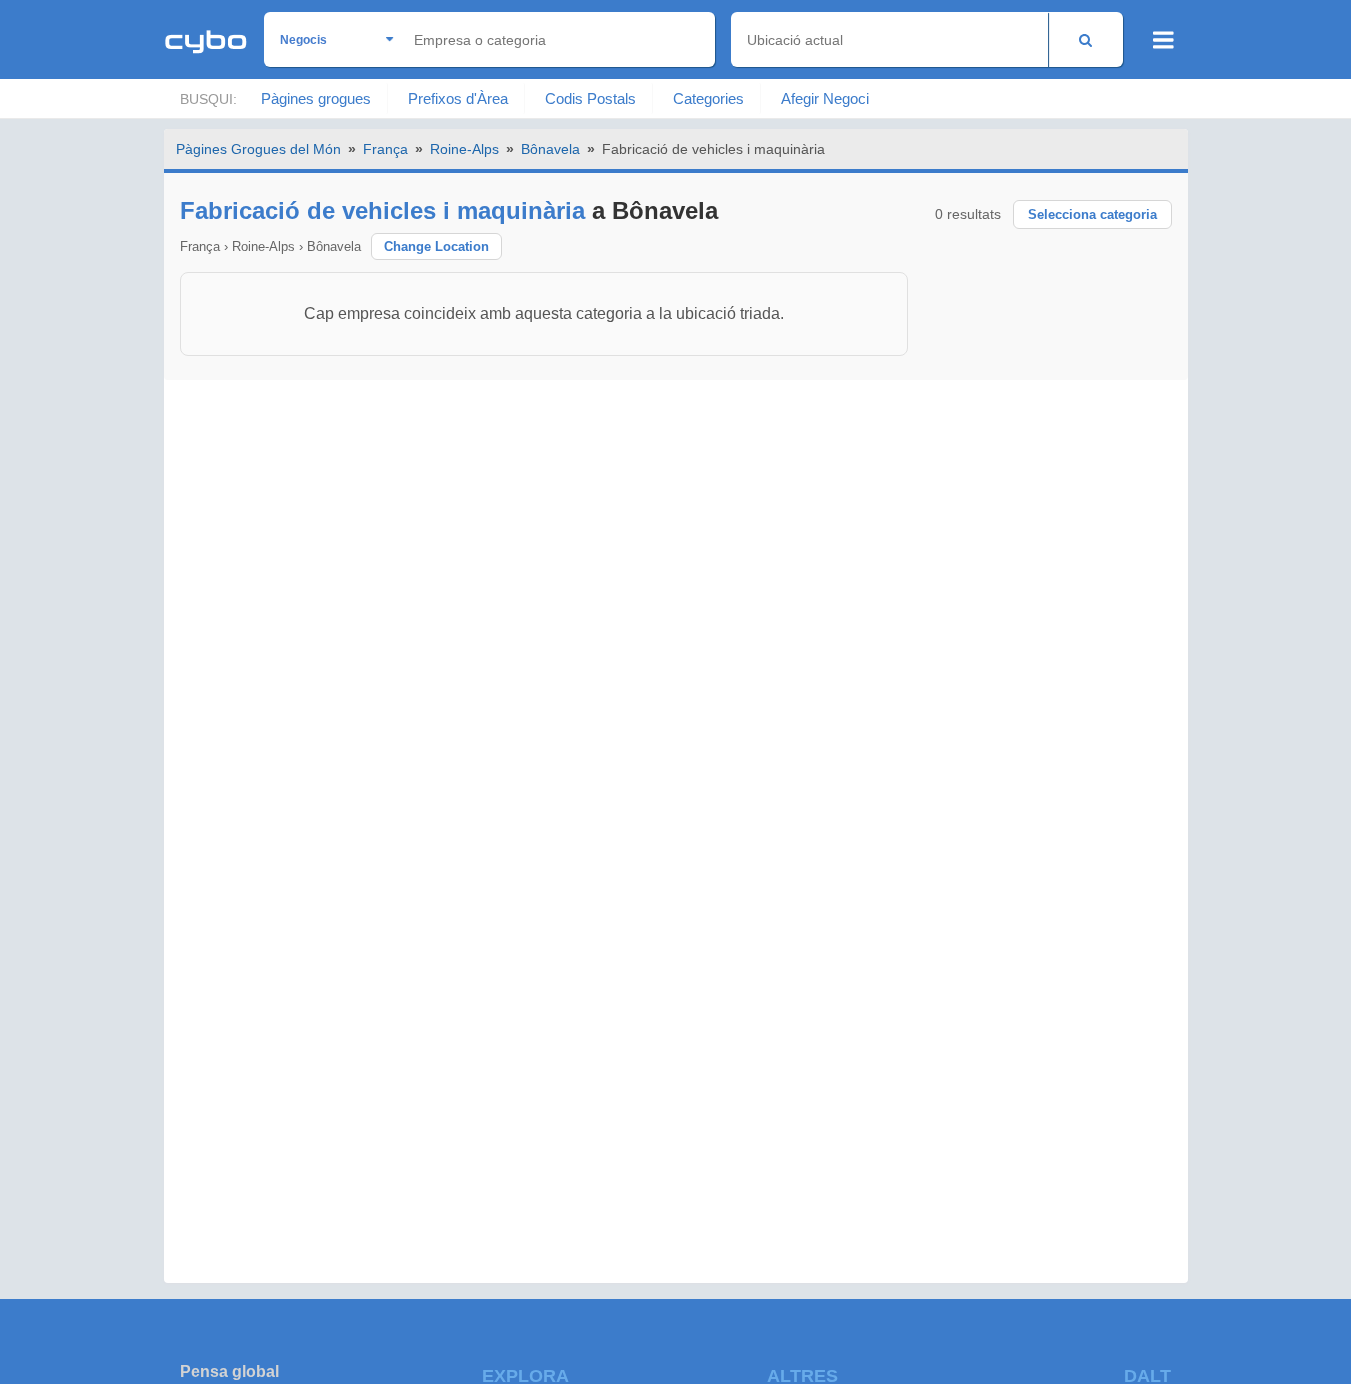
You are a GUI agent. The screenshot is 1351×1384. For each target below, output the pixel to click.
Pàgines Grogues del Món (258, 149)
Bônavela (550, 149)
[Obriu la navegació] (1163, 40)
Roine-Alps (464, 149)
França (385, 149)
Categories (708, 98)
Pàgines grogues (316, 98)
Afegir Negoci (825, 98)
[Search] (1085, 39)
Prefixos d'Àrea (458, 98)
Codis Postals (590, 98)
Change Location (436, 246)
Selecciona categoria (1092, 214)
